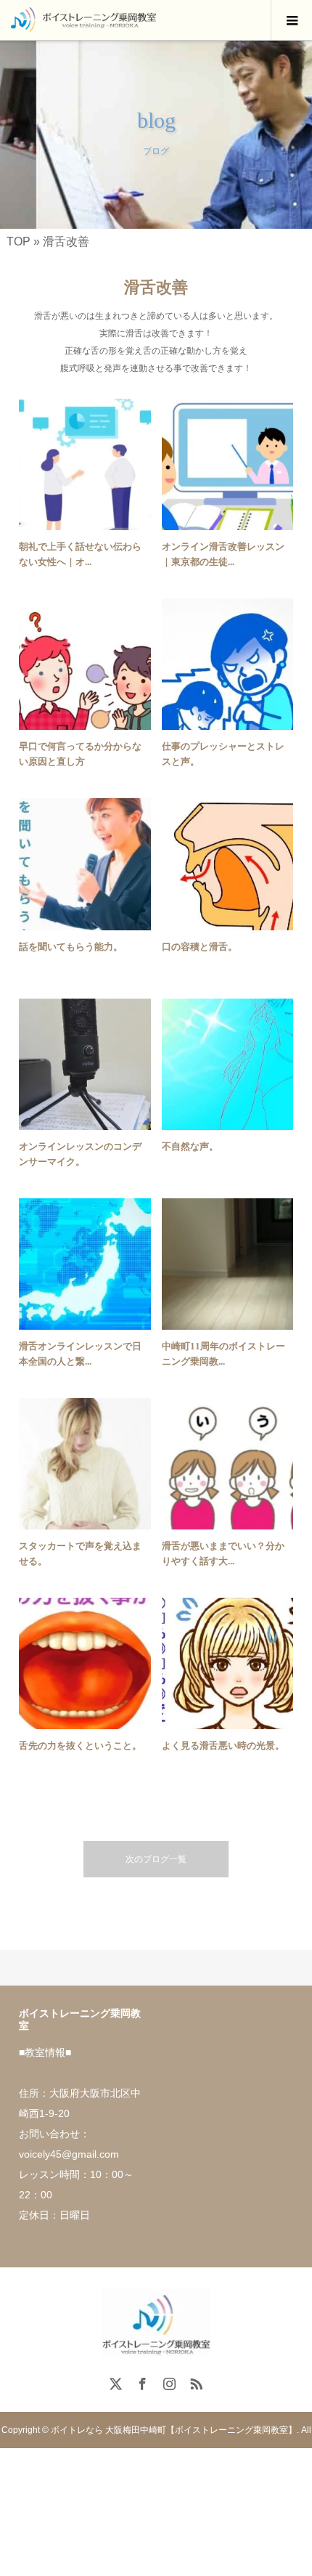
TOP (19, 241)
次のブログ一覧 (156, 1859)
